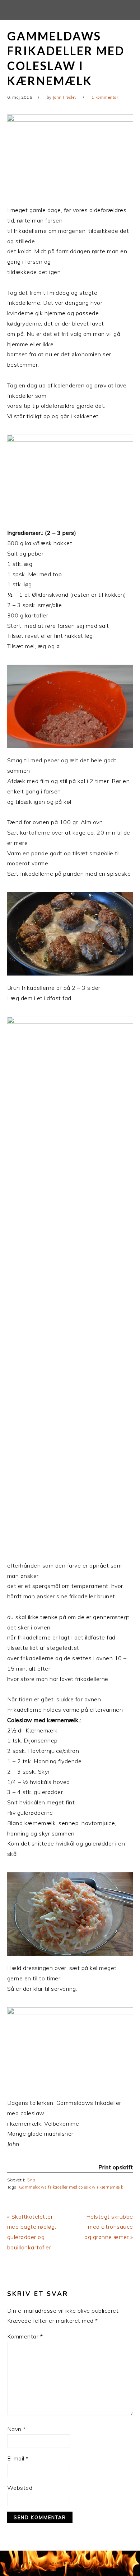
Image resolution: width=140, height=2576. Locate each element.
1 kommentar (105, 97)
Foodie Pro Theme (101, 2563)
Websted (20, 2488)
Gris (31, 2180)
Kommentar (25, 2336)
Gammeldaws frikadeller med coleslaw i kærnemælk (71, 2187)
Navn (17, 2429)
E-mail (18, 2458)
